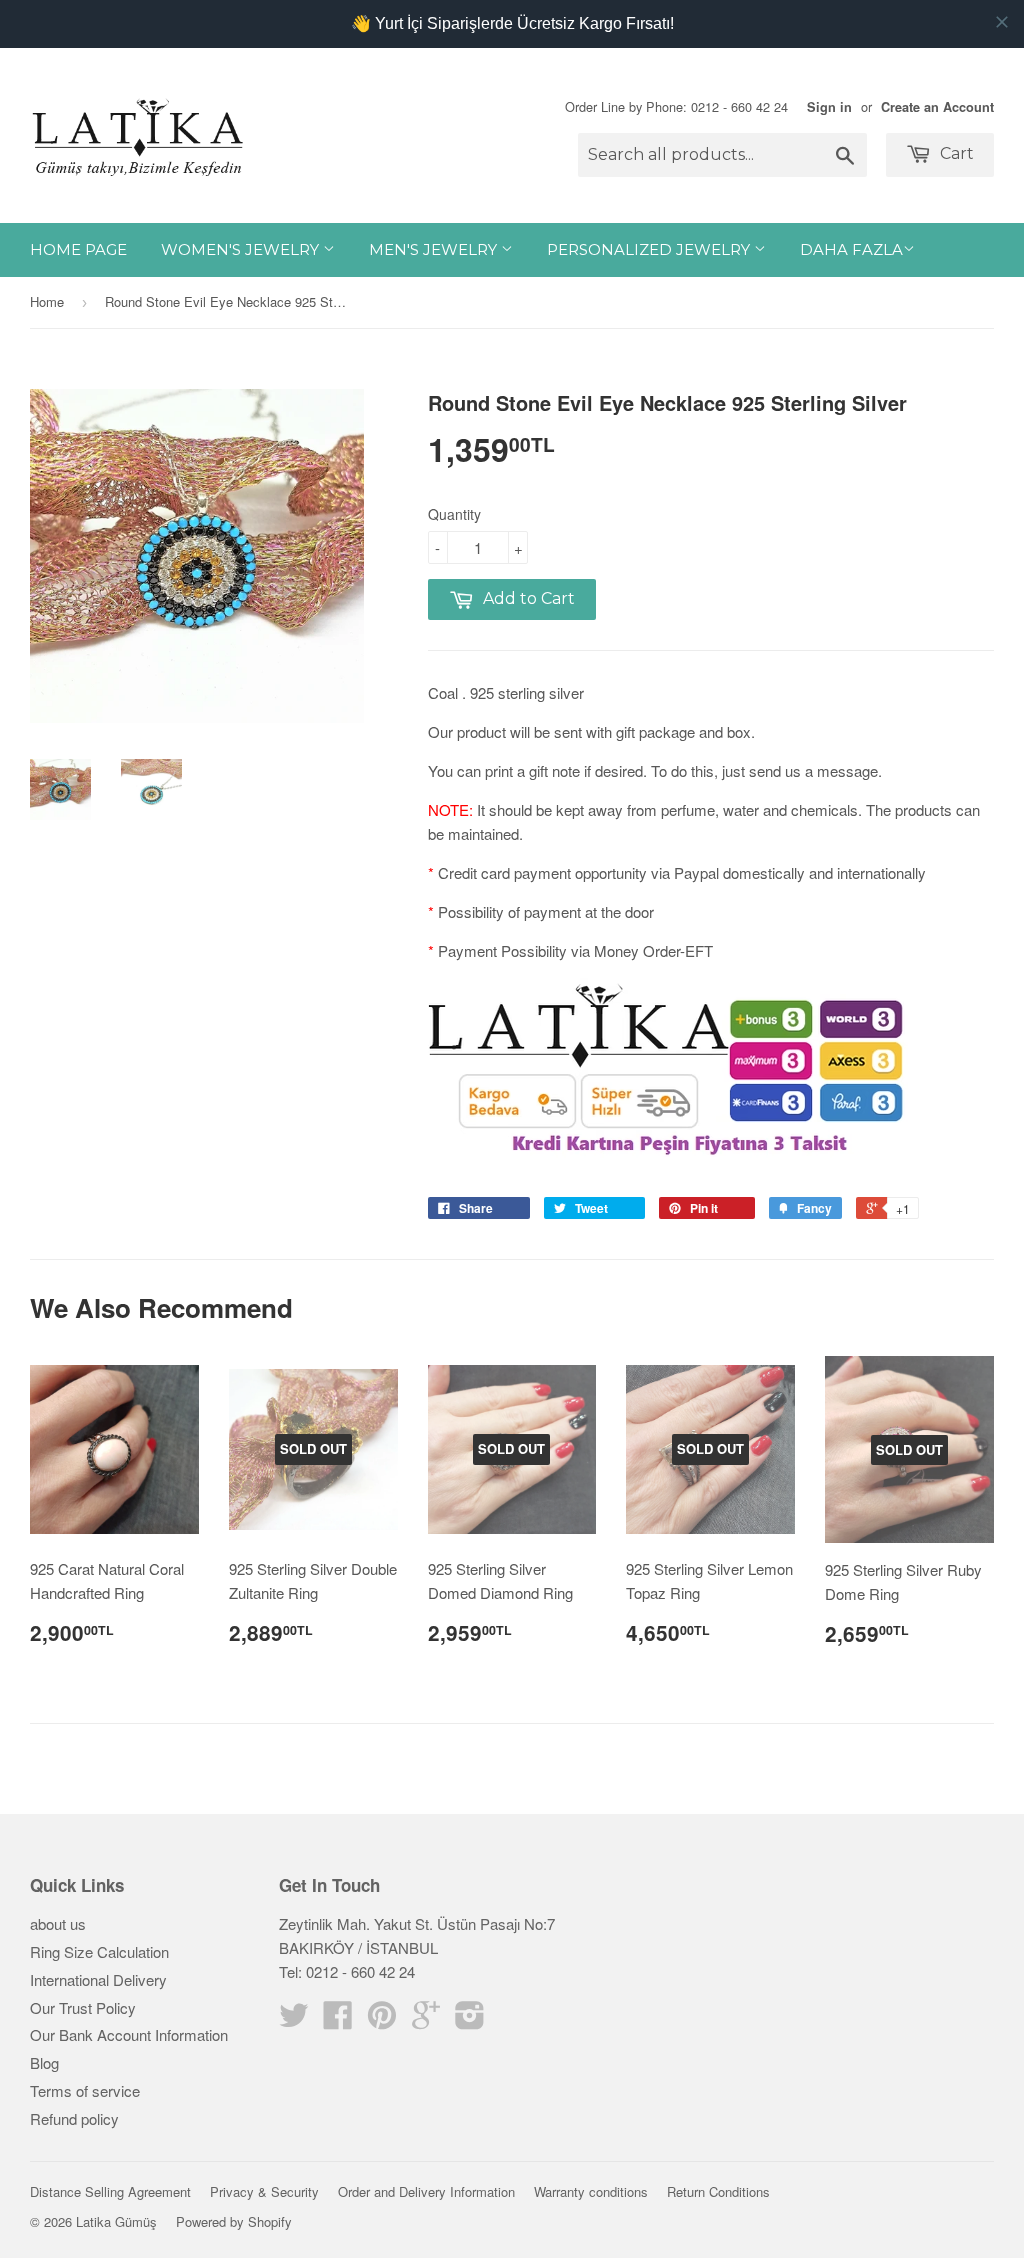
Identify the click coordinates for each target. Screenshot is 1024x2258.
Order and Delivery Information (426, 2191)
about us (58, 1923)
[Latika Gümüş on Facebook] (338, 2020)
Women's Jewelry (242, 249)
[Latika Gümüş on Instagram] (470, 2020)
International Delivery (98, 1979)
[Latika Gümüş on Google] (426, 2020)
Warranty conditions (591, 2191)
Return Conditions (718, 2191)
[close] (1002, 22)
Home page (78, 249)
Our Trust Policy (83, 2007)
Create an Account (937, 107)
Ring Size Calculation (99, 1951)
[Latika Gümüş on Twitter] (294, 2020)
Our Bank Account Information (129, 2034)
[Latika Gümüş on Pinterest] (382, 2020)
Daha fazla (851, 249)
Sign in (829, 107)
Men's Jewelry (435, 249)
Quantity (454, 514)
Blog (44, 2062)
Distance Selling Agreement (110, 2191)
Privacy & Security (264, 2191)
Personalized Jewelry (650, 249)
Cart (955, 153)
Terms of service (85, 2090)
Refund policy (74, 2118)
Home (47, 301)
